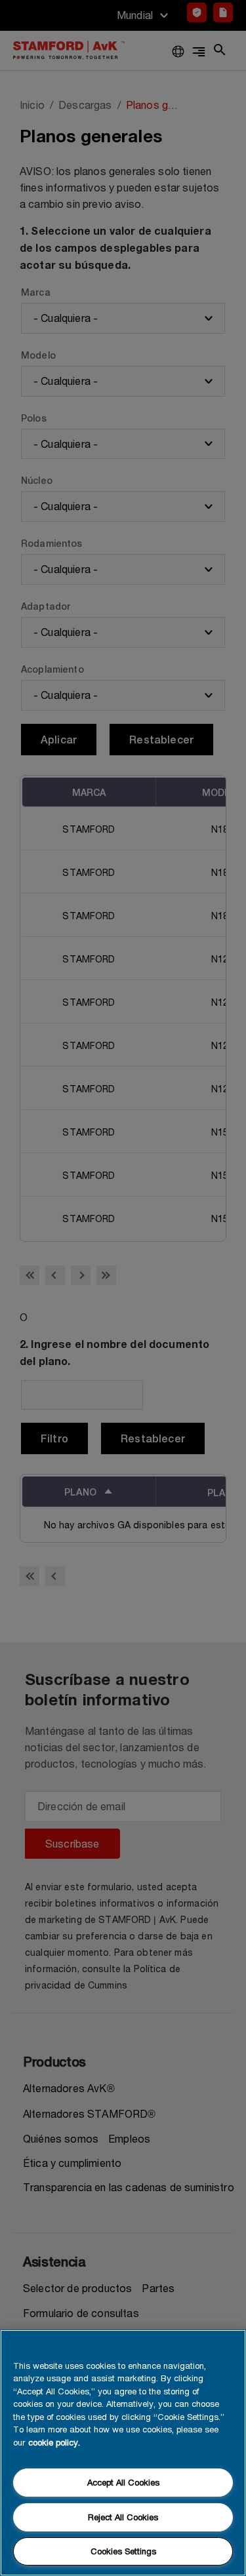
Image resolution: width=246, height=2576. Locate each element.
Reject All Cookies (123, 2517)
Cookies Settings (123, 2551)
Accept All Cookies (123, 2482)
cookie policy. (54, 2442)
